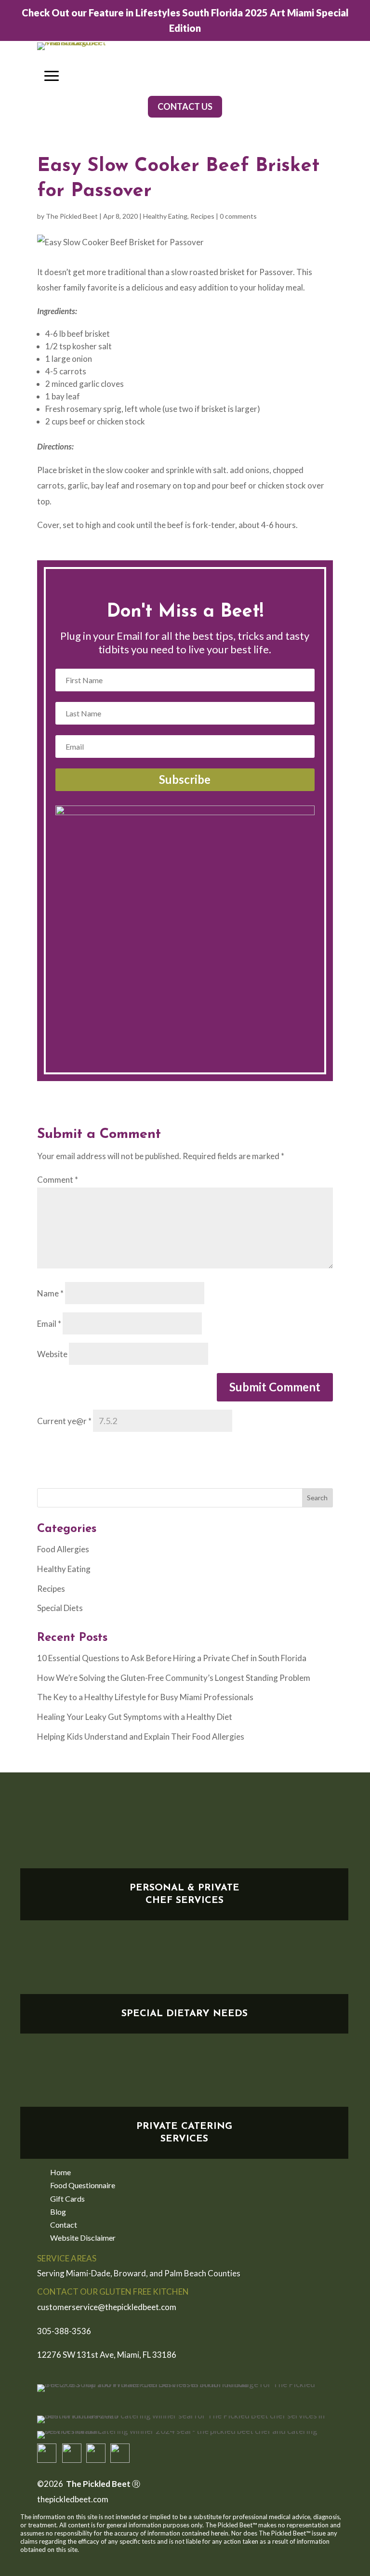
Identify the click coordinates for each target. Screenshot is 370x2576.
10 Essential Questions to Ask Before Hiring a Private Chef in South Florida (172, 1658)
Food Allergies (63, 1549)
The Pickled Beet (72, 216)
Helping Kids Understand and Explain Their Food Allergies (141, 1737)
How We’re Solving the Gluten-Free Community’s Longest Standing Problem (174, 1678)
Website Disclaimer (83, 2239)
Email (49, 1324)
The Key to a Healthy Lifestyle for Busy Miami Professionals (145, 1697)
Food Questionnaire (83, 2186)
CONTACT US (185, 106)
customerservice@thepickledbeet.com (107, 2307)
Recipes (202, 216)
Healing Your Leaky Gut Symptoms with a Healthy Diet (135, 1717)
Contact (64, 2226)
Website (52, 1354)
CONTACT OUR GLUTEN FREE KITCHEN (113, 2292)
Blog (58, 2213)
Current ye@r (64, 1421)
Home (60, 2173)
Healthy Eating (165, 216)
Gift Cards (67, 2200)
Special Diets (60, 1608)
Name (50, 1293)
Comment (58, 1180)
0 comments (238, 216)
